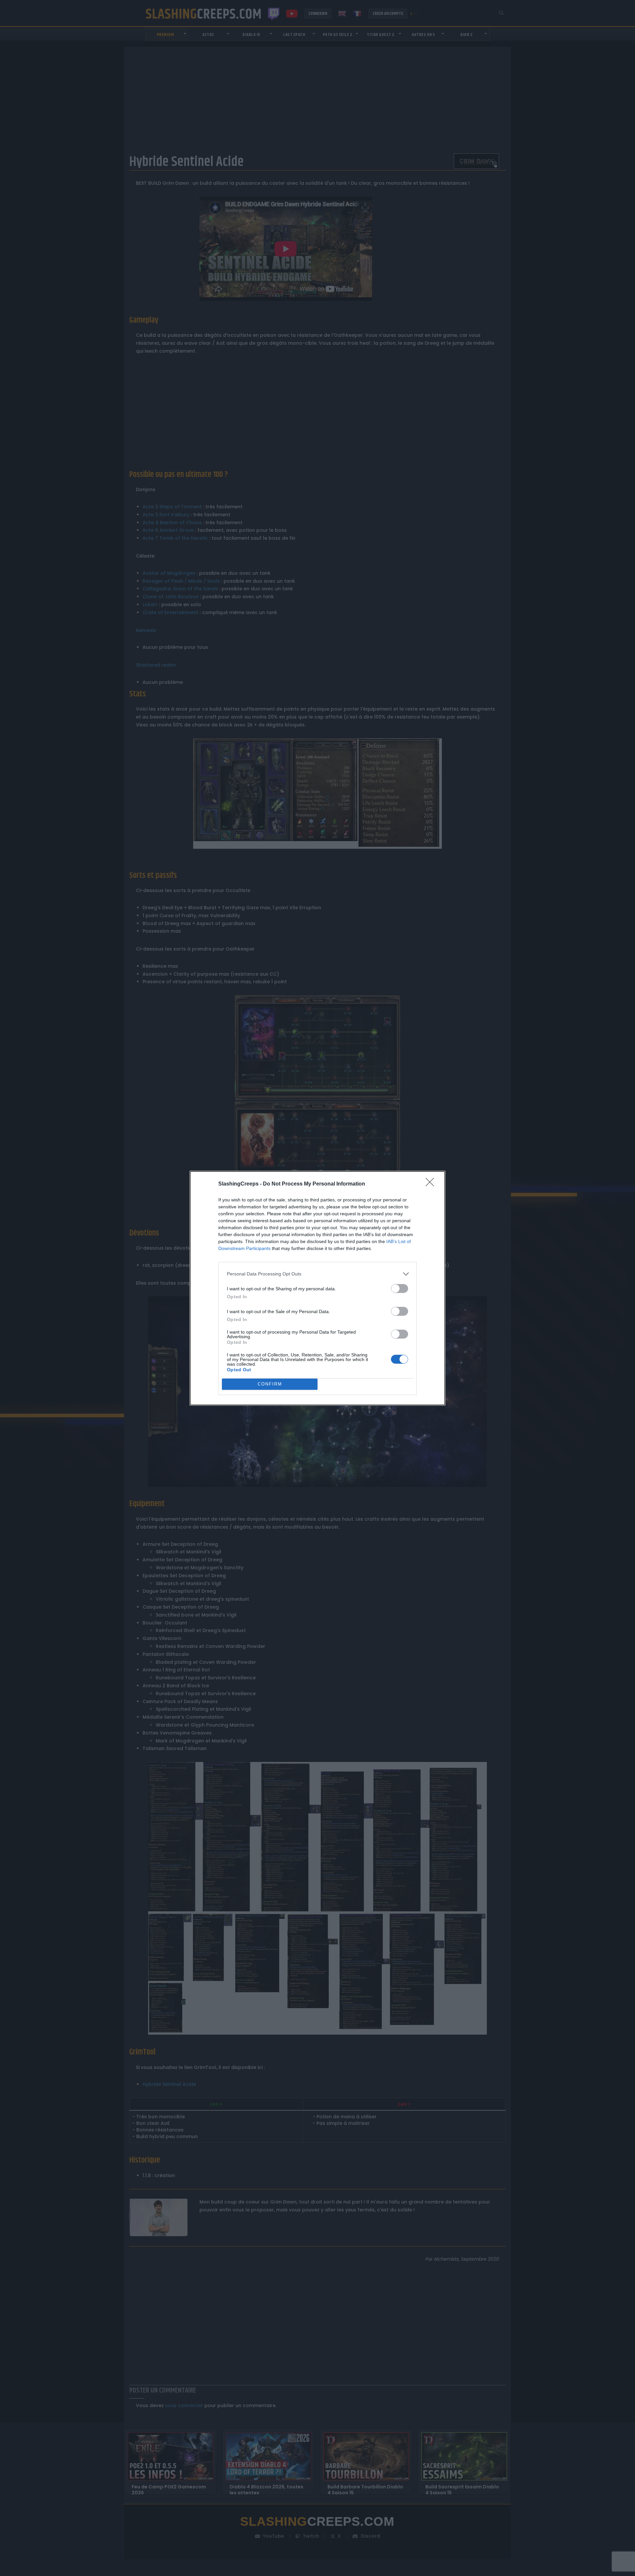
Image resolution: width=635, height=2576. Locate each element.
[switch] (400, 1288)
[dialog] (317, 1288)
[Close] (432, 1184)
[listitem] (317, 1274)
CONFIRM (270, 1384)
